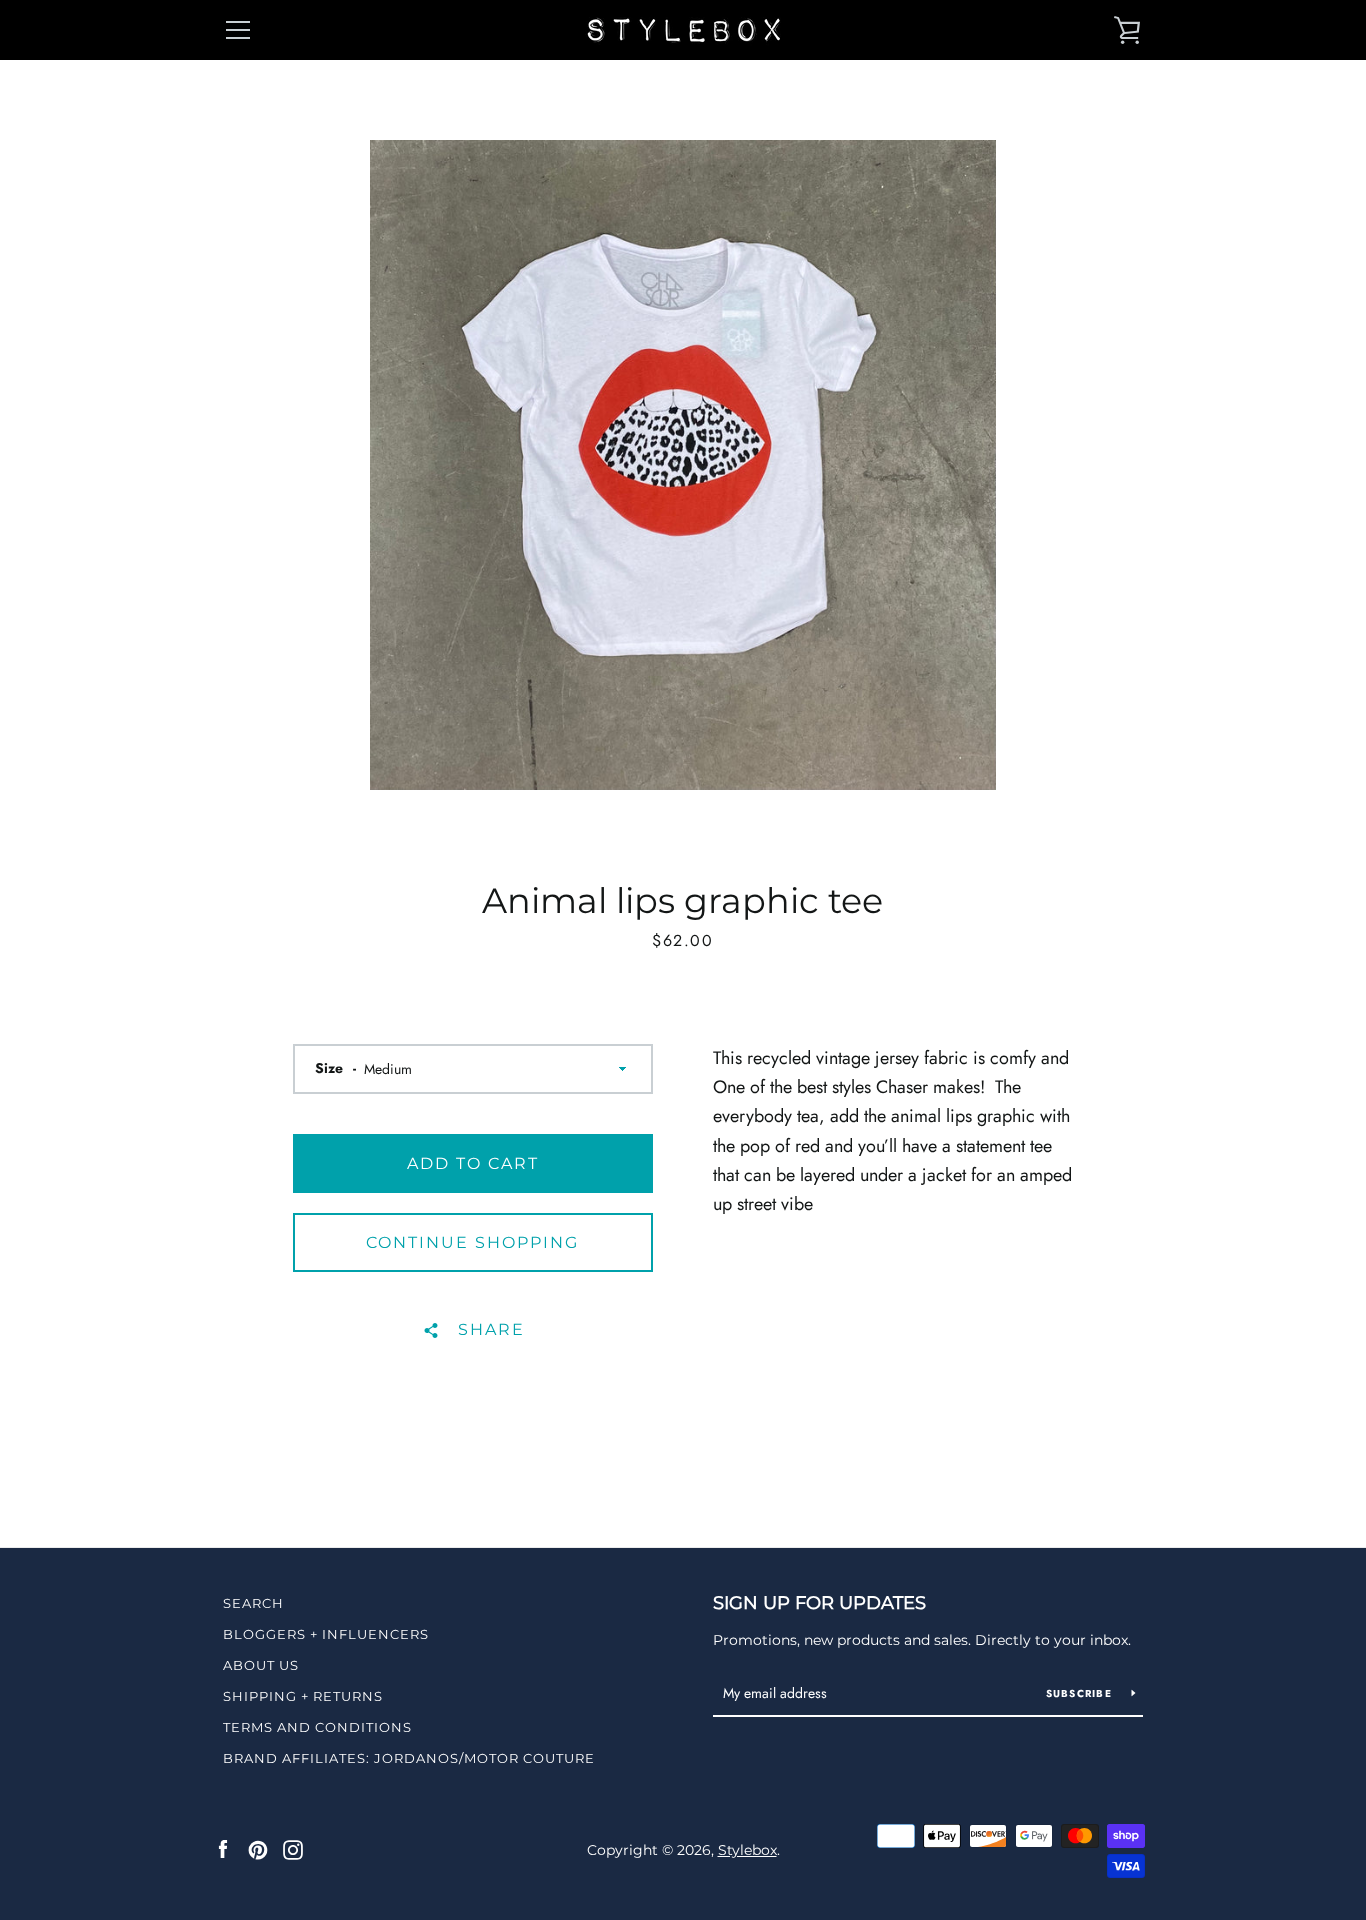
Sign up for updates (819, 1603)
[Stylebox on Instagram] (293, 1849)
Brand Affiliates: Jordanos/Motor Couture (409, 1758)
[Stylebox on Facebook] (223, 1849)
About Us (261, 1665)
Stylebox (747, 1850)
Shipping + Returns (303, 1696)
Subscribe (1081, 1693)
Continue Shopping (472, 1242)
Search (253, 1603)
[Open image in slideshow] (683, 465)
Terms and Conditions (317, 1727)
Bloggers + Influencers (326, 1634)
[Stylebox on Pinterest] (258, 1849)
